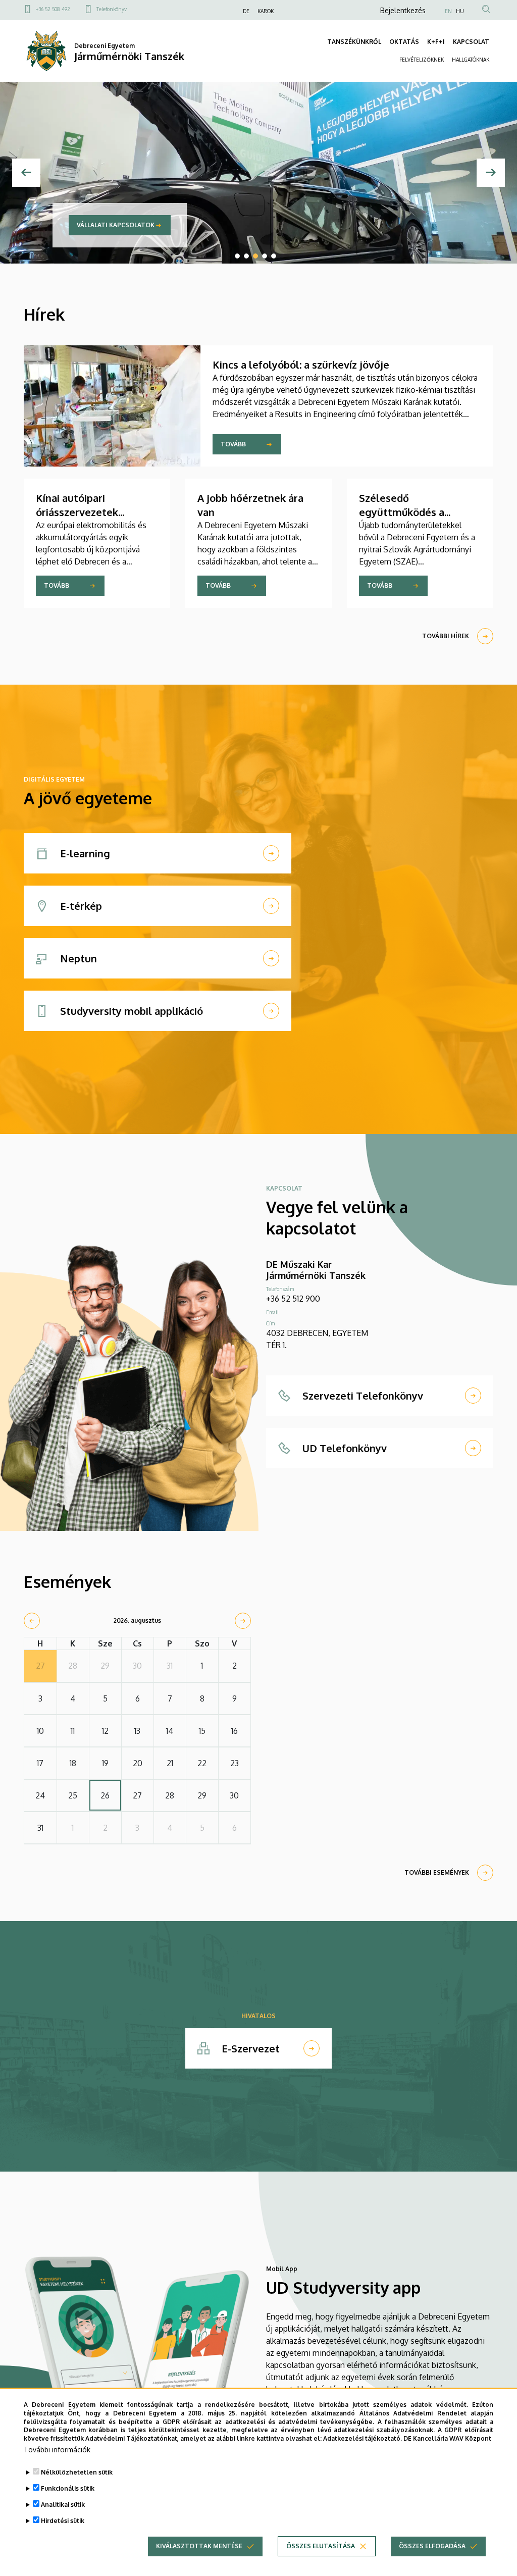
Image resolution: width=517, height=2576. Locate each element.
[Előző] (26, 173)
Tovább (233, 444)
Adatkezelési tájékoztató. (363, 2438)
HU (460, 11)
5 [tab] (274, 256)
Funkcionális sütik (68, 2488)
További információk (57, 2450)
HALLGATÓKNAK (471, 60)
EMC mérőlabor (190, 225)
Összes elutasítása (321, 2546)
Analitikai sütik (63, 2505)
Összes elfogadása (432, 2546)
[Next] (491, 173)
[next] (243, 1621)
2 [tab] (246, 256)
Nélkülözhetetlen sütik (77, 2472)
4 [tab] (265, 256)
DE (246, 11)
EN (448, 11)
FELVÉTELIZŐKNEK (422, 60)
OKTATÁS (404, 42)
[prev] (32, 1621)
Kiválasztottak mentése (199, 2546)
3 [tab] (255, 256)
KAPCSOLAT (471, 42)
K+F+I (436, 42)
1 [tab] (237, 256)
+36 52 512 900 (293, 1299)
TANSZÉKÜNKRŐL (354, 42)
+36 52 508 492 (53, 9)
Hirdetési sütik (63, 2521)
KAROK (266, 11)
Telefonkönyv (112, 9)
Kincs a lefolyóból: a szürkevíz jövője (301, 365)
